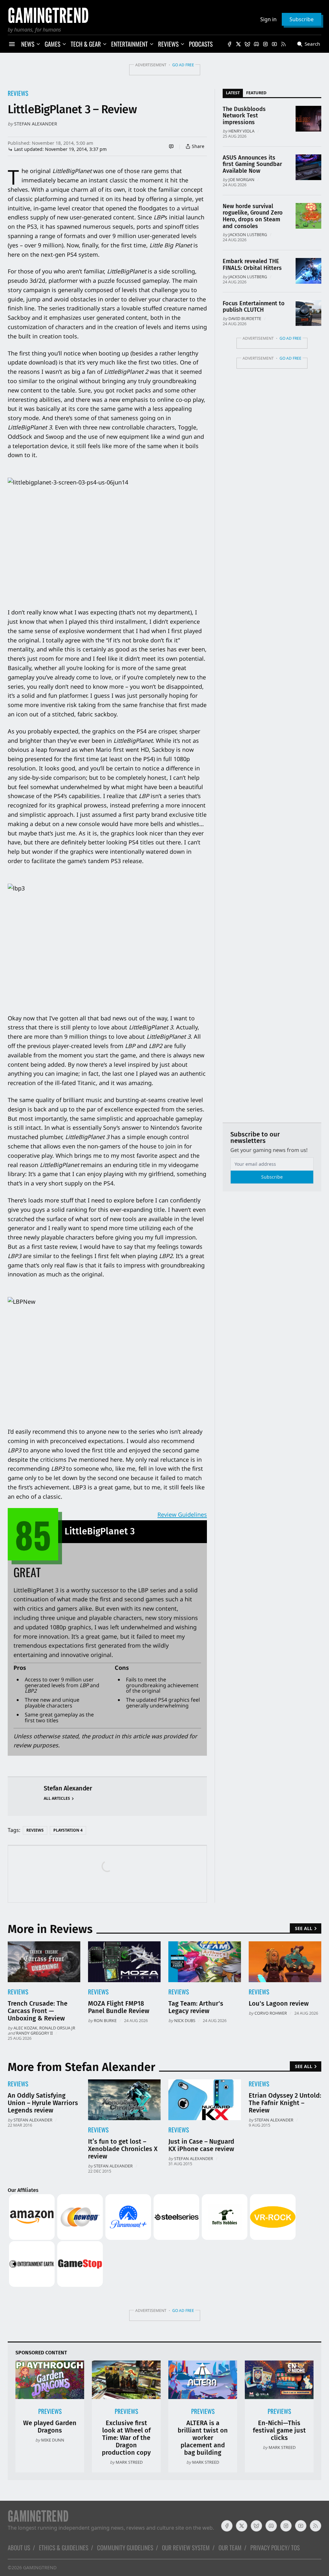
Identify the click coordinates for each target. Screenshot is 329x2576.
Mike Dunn (53, 2440)
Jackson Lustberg (248, 235)
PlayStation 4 (68, 1830)
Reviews (18, 93)
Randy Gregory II (34, 2033)
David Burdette (245, 318)
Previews (50, 2411)
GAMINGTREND (40, 2567)
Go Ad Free (183, 65)
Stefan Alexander (36, 124)
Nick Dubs (185, 2020)
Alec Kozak (25, 2028)
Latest (233, 93)
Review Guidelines (182, 1514)
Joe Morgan (241, 179)
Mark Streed (129, 2462)
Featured (256, 93)
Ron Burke (105, 2020)
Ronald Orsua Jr (57, 2028)
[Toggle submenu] (38, 44)
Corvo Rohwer (271, 2013)
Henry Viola (241, 131)
